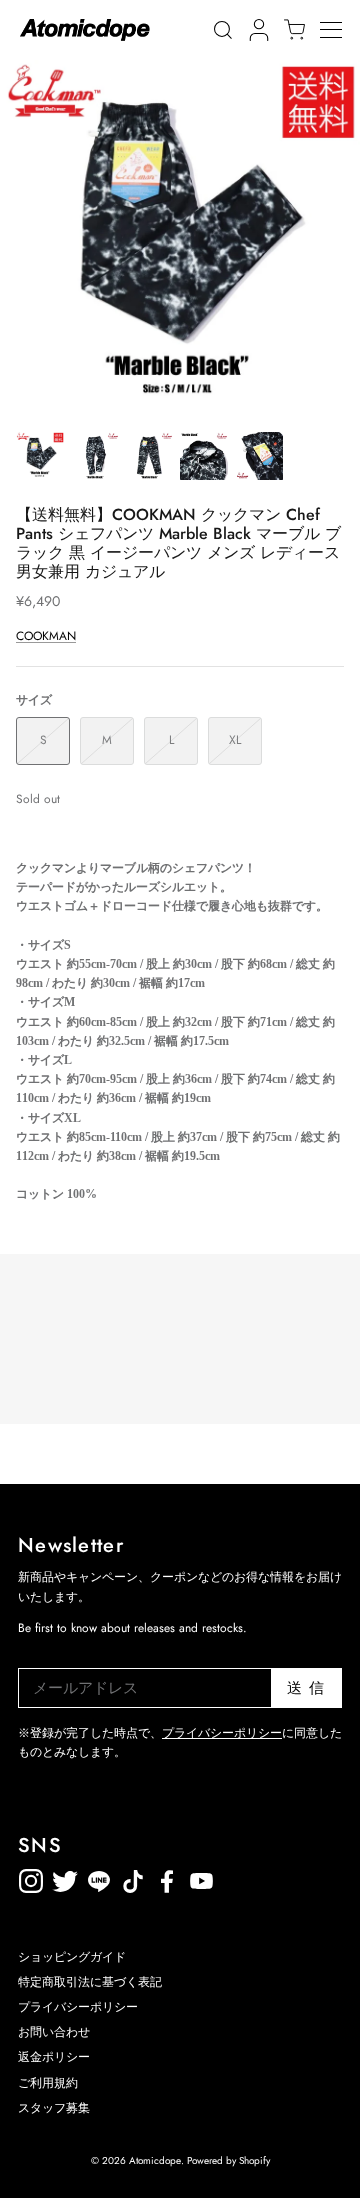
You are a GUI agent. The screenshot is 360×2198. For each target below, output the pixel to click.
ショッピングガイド (72, 1957)
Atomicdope (155, 2160)
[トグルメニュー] (340, 30)
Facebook (201, 1877)
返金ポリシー (269, 1877)
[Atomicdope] (85, 30)
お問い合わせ (54, 2032)
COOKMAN (46, 636)
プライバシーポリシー (222, 1733)
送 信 (306, 1688)
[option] (180, 240)
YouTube (167, 1877)
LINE (133, 1877)
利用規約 (235, 1877)
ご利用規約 (48, 2083)
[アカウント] (256, 30)
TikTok (99, 1877)
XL (235, 740)
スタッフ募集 (54, 2108)
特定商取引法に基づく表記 (90, 1982)
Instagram (31, 1877)
